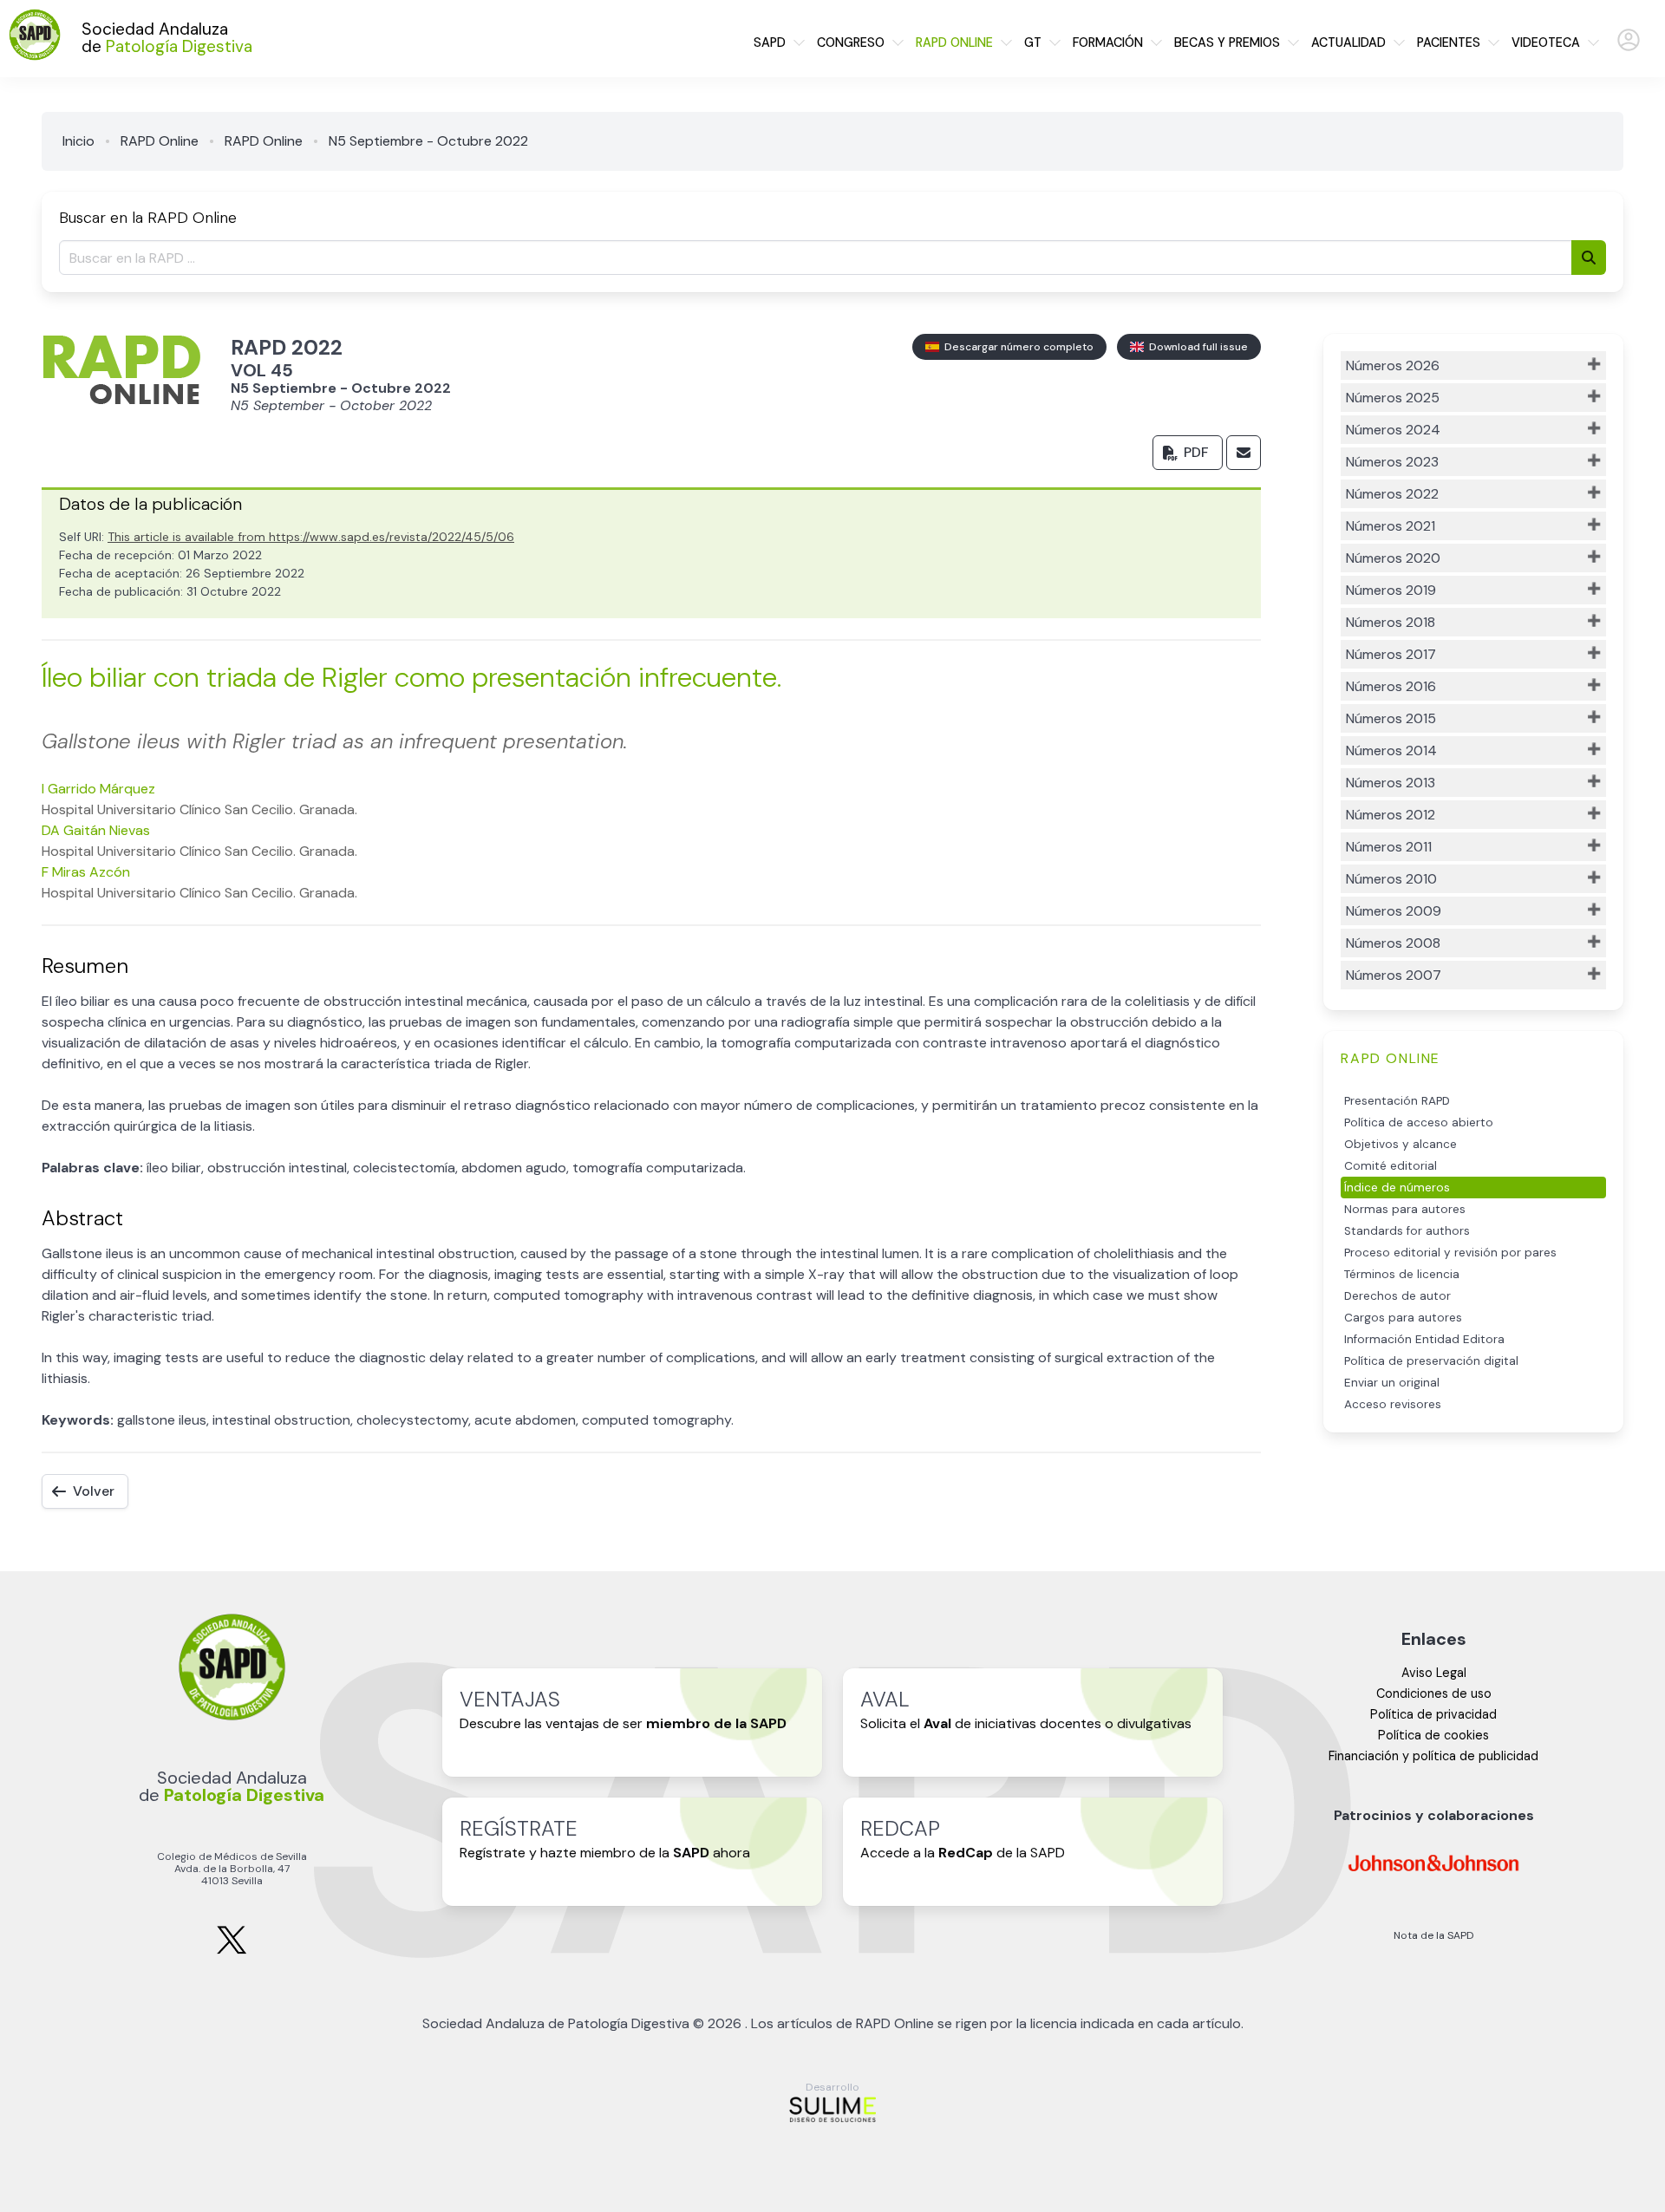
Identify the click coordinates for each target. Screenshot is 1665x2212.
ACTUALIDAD (1348, 42)
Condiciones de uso (1434, 1693)
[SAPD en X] (232, 1951)
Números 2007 (1394, 975)
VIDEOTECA (1546, 42)
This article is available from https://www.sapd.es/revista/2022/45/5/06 (311, 537)
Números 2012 (1391, 815)
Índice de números (1397, 1188)
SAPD (770, 42)
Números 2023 (1392, 462)
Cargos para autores (1403, 1318)
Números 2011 (1389, 847)
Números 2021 (1391, 526)
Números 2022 (1392, 494)
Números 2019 (1391, 590)
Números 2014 (1391, 750)
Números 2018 (1391, 622)
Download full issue (1196, 347)
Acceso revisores (1393, 1404)
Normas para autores (1405, 1209)
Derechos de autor (1397, 1296)
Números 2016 (1391, 686)
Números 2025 (1393, 398)
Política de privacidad (1433, 1714)
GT (1033, 42)
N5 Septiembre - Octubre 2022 (428, 141)
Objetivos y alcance (1401, 1144)
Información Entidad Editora (1424, 1339)
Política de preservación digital (1431, 1361)
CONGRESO (851, 42)
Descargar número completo (1016, 347)
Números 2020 (1393, 558)
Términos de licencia (1402, 1274)
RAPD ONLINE (954, 42)
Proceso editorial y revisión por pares (1450, 1253)
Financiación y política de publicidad (1433, 1756)
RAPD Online (160, 141)
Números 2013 (1391, 783)
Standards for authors (1407, 1231)
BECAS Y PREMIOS (1227, 42)
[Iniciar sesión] (1629, 47)
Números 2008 (1393, 943)
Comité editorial (1391, 1166)
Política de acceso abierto (1419, 1122)
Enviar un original (1392, 1383)
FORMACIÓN (1108, 42)
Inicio (78, 141)
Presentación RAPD (1397, 1101)
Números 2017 (1391, 654)
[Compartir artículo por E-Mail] (1244, 453)
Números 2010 (1391, 879)
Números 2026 (1393, 365)
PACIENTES (1449, 42)
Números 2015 (1391, 718)
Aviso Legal (1434, 1673)
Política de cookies (1433, 1735)
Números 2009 (1394, 911)
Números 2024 (1393, 430)
